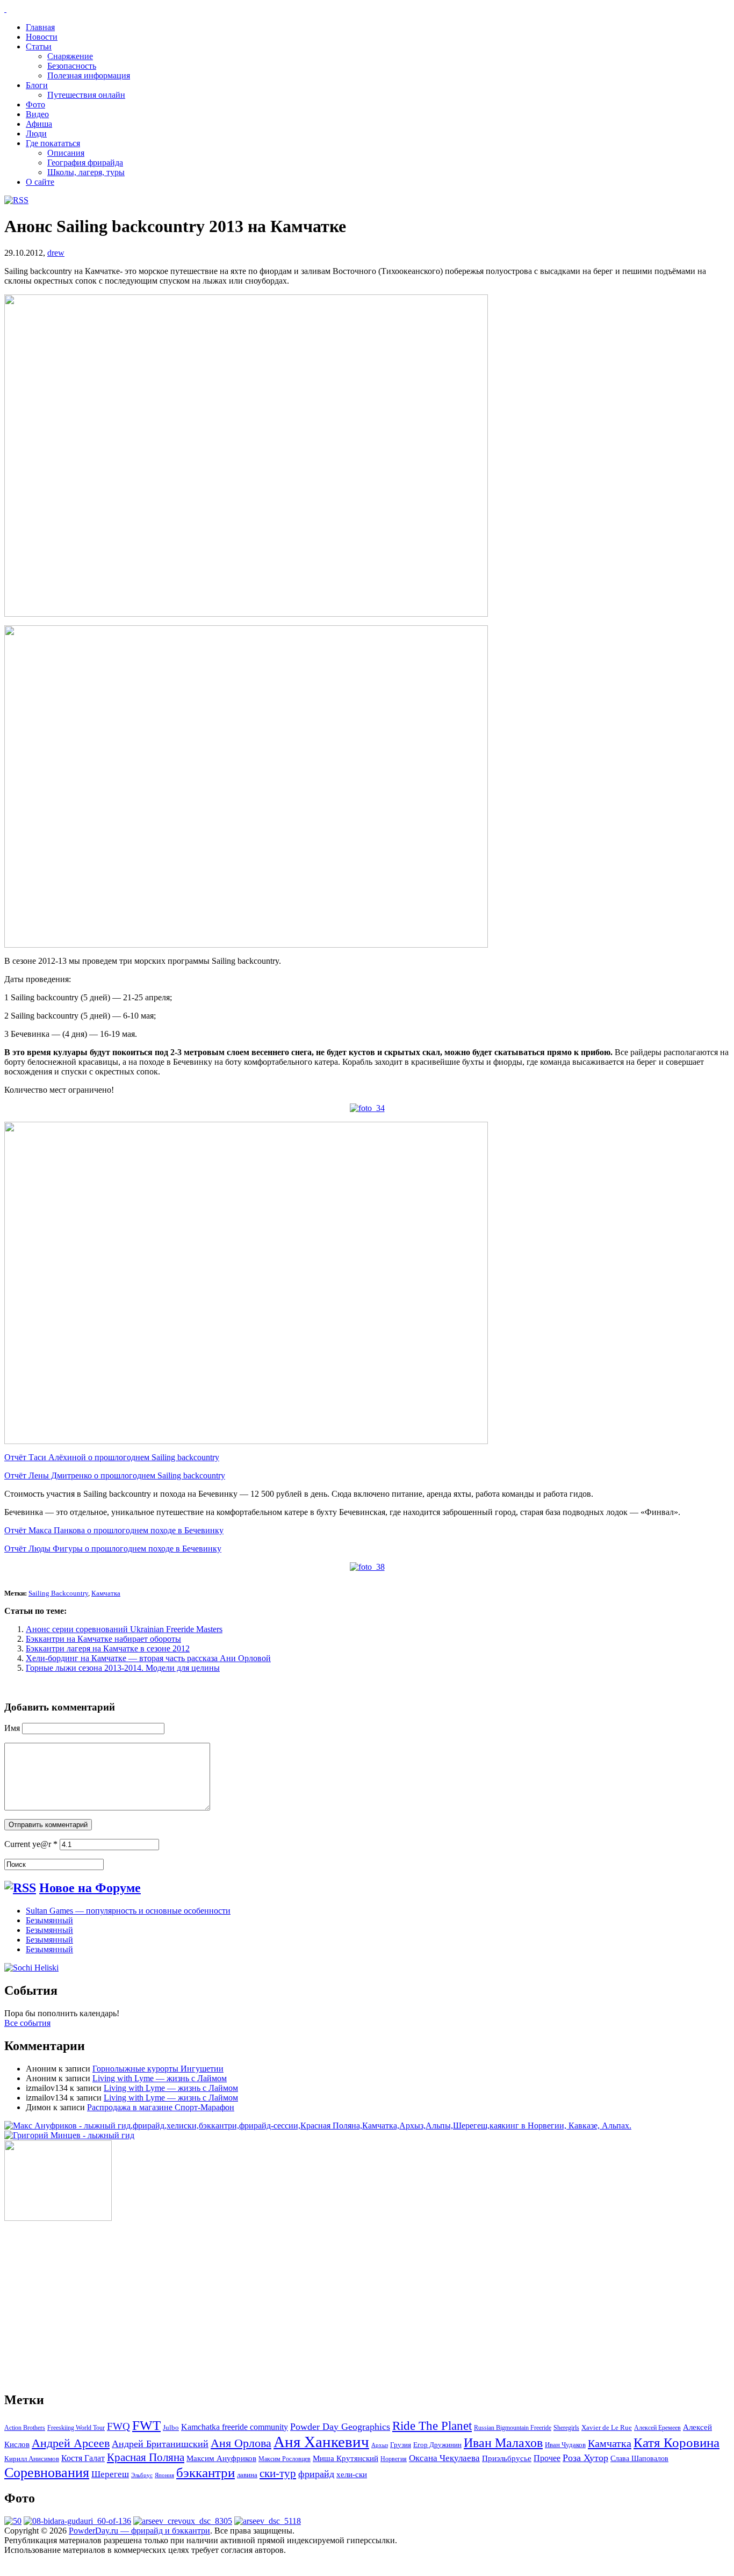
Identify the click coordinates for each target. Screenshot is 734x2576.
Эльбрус (142, 2475)
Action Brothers (25, 2428)
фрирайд (316, 2474)
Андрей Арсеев (71, 2443)
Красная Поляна (146, 2457)
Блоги (37, 85)
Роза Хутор (585, 2458)
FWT (146, 2425)
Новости (42, 37)
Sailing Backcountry (58, 1593)
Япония (164, 2475)
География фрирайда (85, 163)
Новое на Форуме (90, 1888)
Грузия (401, 2445)
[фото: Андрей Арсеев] (268, 2521)
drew (56, 253)
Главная (40, 27)
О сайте (40, 182)
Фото (35, 104)
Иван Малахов (503, 2443)
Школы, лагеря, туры (86, 172)
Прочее (547, 2458)
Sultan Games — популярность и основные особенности (128, 1911)
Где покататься (53, 143)
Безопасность (72, 66)
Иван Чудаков (565, 2445)
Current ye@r (31, 1844)
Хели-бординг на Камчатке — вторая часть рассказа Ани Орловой (148, 1658)
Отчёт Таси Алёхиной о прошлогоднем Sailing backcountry (112, 1457)
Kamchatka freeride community (235, 2427)
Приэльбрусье (507, 2458)
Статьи (39, 46)
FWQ (118, 2426)
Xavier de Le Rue (607, 2428)
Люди (36, 134)
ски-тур (278, 2473)
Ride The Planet (432, 2426)
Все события (27, 2023)
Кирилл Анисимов (32, 2459)
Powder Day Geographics (340, 2427)
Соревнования (47, 2472)
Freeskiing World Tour (76, 2428)
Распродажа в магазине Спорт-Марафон (161, 2107)
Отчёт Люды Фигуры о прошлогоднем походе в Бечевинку (113, 1549)
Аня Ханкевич (321, 2442)
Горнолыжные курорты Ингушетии (158, 2069)
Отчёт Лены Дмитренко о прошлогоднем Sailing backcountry (115, 1475)
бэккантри (206, 2473)
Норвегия (394, 2459)
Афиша (39, 124)
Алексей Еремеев (657, 2428)
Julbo (171, 2427)
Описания (66, 153)
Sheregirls (566, 2428)
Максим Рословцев (285, 2459)
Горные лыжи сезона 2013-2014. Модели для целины (123, 1668)
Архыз (380, 2445)
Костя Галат (83, 2458)
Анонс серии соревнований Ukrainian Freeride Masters (124, 1629)
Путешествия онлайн (86, 95)
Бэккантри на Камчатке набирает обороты (103, 1639)
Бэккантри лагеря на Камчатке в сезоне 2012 (108, 1648)
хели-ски (352, 2474)
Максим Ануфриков (221, 2458)
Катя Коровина (677, 2442)
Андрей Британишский (160, 2444)
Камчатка (106, 1593)
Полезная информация (89, 75)
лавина (247, 2475)
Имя (12, 1728)
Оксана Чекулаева (444, 2458)
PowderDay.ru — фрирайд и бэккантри (139, 2531)
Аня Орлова (241, 2443)
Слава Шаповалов (639, 2459)
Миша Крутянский (346, 2458)
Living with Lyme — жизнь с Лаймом (160, 2078)
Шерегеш (110, 2474)
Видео (37, 114)
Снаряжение (70, 56)
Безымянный (49, 1920)
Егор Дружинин (437, 2445)
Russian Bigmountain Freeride (513, 2428)
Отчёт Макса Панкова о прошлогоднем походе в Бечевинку (114, 1530)
